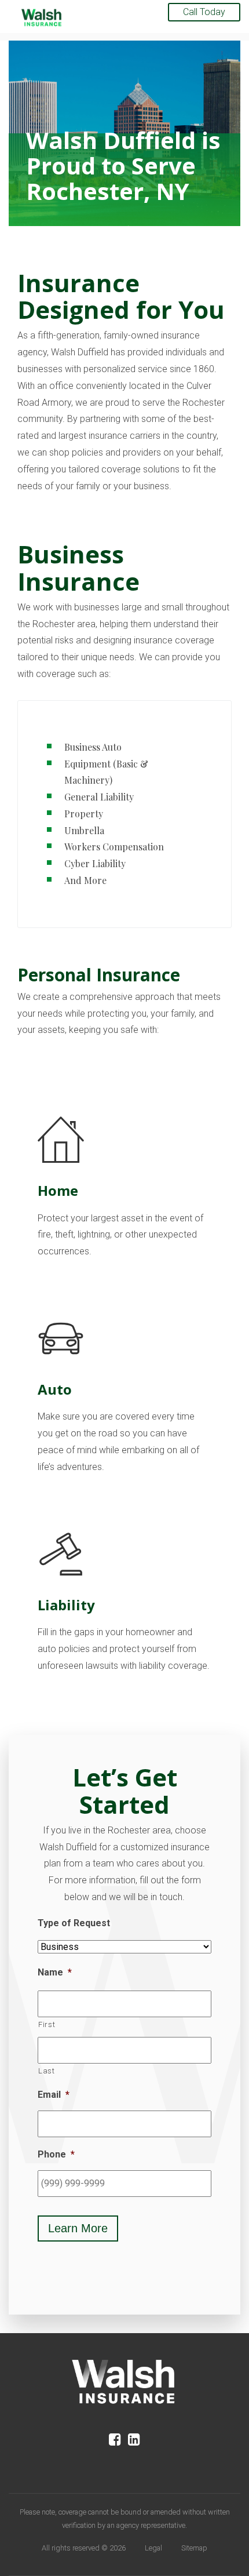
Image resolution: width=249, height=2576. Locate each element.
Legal (153, 2548)
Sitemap (194, 2548)
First (47, 2024)
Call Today (204, 12)
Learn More (78, 2228)
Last (47, 2071)
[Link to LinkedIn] (134, 2440)
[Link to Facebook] (115, 2440)
